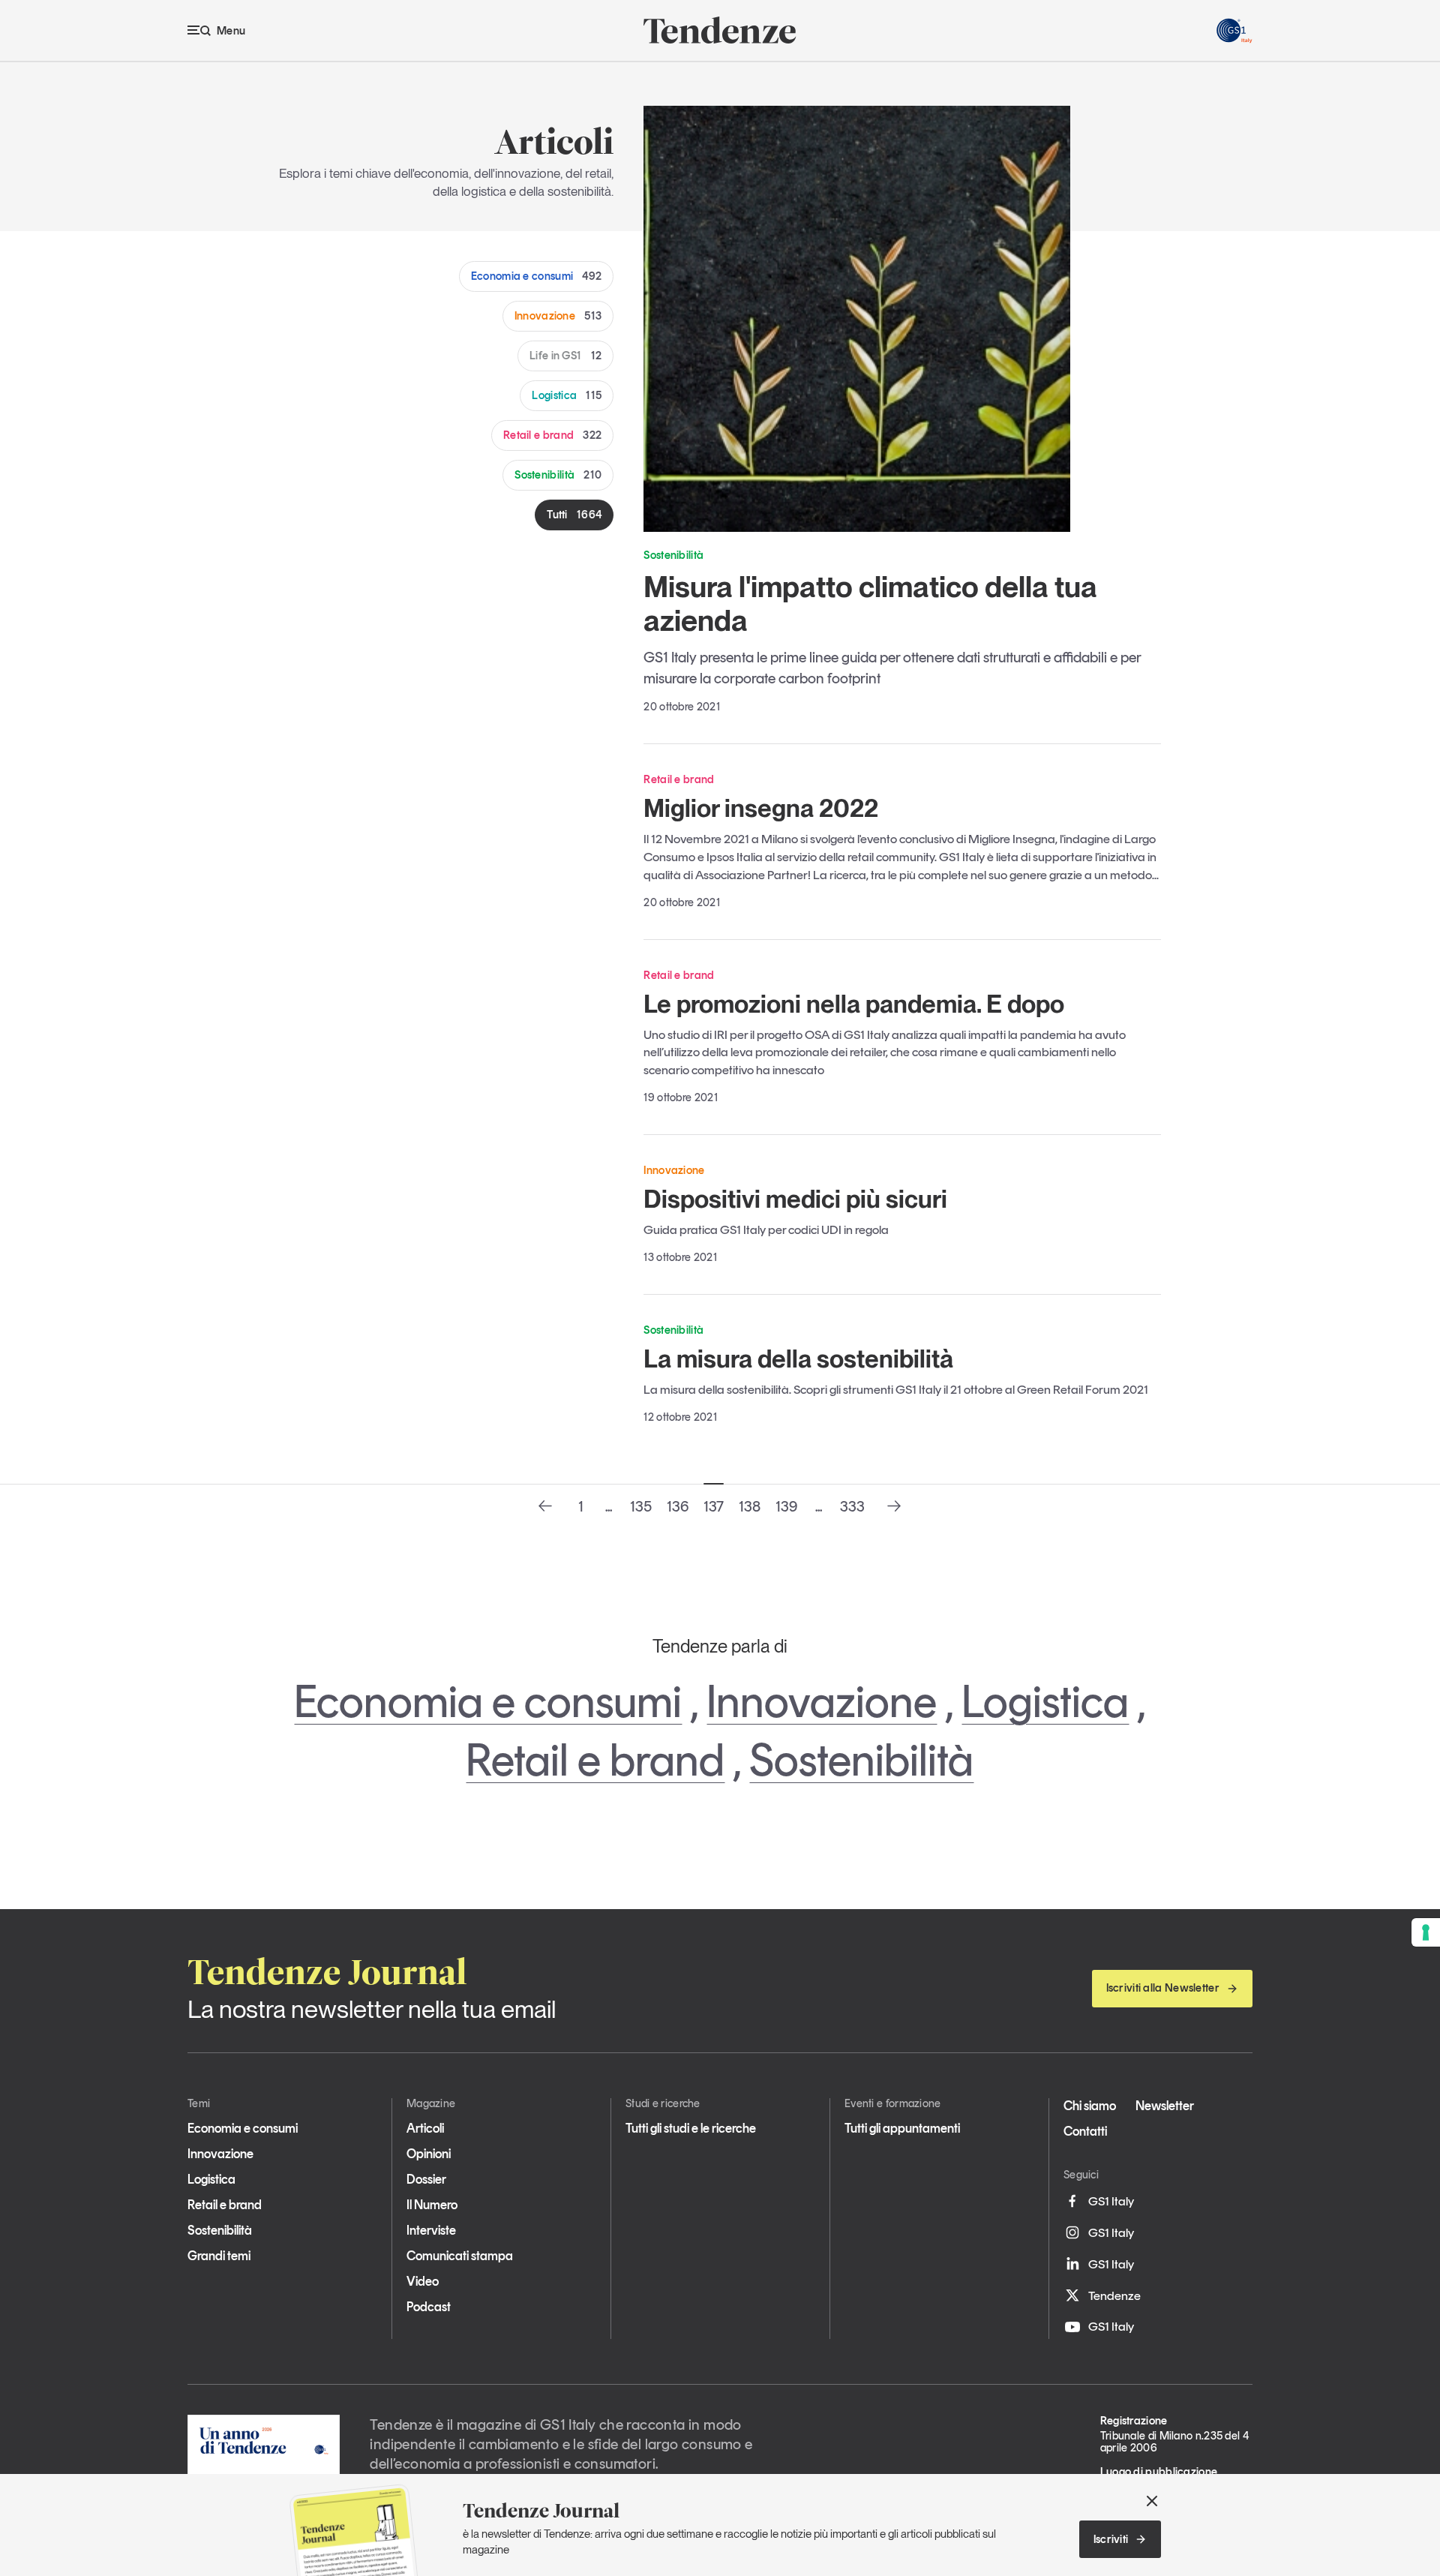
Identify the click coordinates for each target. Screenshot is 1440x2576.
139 (786, 1506)
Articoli (425, 2128)
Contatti (1085, 2131)
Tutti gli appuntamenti (902, 2128)
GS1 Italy (1111, 2201)
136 (678, 1506)
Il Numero (432, 2205)
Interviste (431, 2230)
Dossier (426, 2179)
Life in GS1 (565, 356)
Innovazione (558, 316)
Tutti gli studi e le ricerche (691, 2128)
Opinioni (429, 2154)
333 (852, 1506)
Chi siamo (1090, 2106)
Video (423, 2281)
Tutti (574, 515)
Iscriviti (1111, 2539)
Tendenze (1114, 2295)
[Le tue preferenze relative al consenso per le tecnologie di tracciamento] (1426, 1932)
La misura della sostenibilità (798, 1359)
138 (750, 1506)
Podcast (429, 2307)
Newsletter (1165, 2106)
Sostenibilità (558, 475)
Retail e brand (552, 435)
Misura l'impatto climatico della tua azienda (870, 603)
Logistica (567, 395)
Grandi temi (219, 2256)
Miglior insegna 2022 (761, 808)
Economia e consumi (537, 276)
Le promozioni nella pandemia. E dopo (854, 1004)
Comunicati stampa (460, 2256)
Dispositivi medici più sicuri (795, 1199)
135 (641, 1506)
